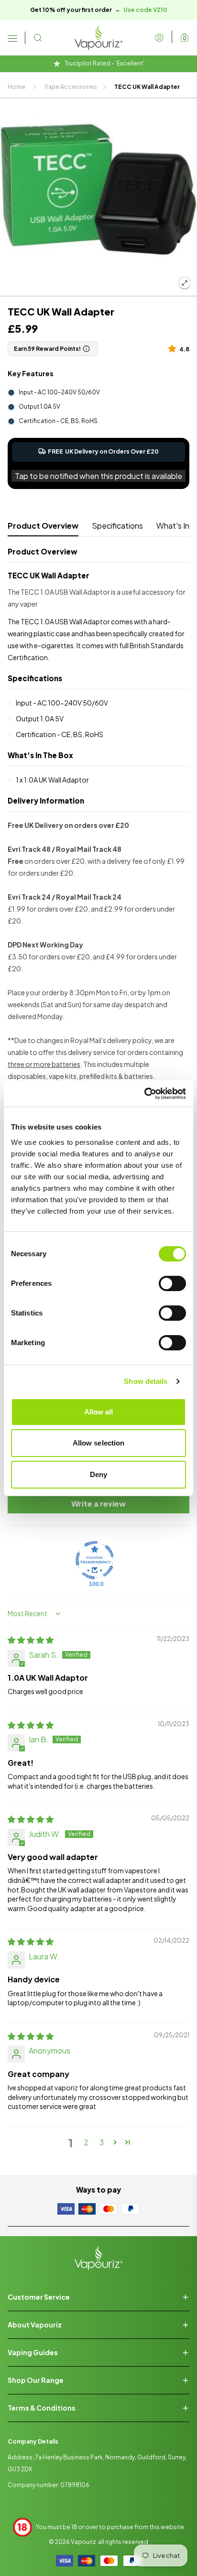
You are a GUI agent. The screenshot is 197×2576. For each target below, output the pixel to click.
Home (16, 87)
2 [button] (86, 2142)
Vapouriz (83, 2542)
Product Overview (43, 526)
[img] (31, 1640)
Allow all (99, 1412)
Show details (146, 1381)
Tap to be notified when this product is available (98, 476)
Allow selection (99, 1443)
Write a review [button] (98, 1504)
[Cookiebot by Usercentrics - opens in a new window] (144, 1094)
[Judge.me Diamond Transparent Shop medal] (95, 1560)
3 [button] (102, 2142)
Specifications (117, 526)
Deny (98, 1474)
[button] (174, 348)
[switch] (172, 1283)
